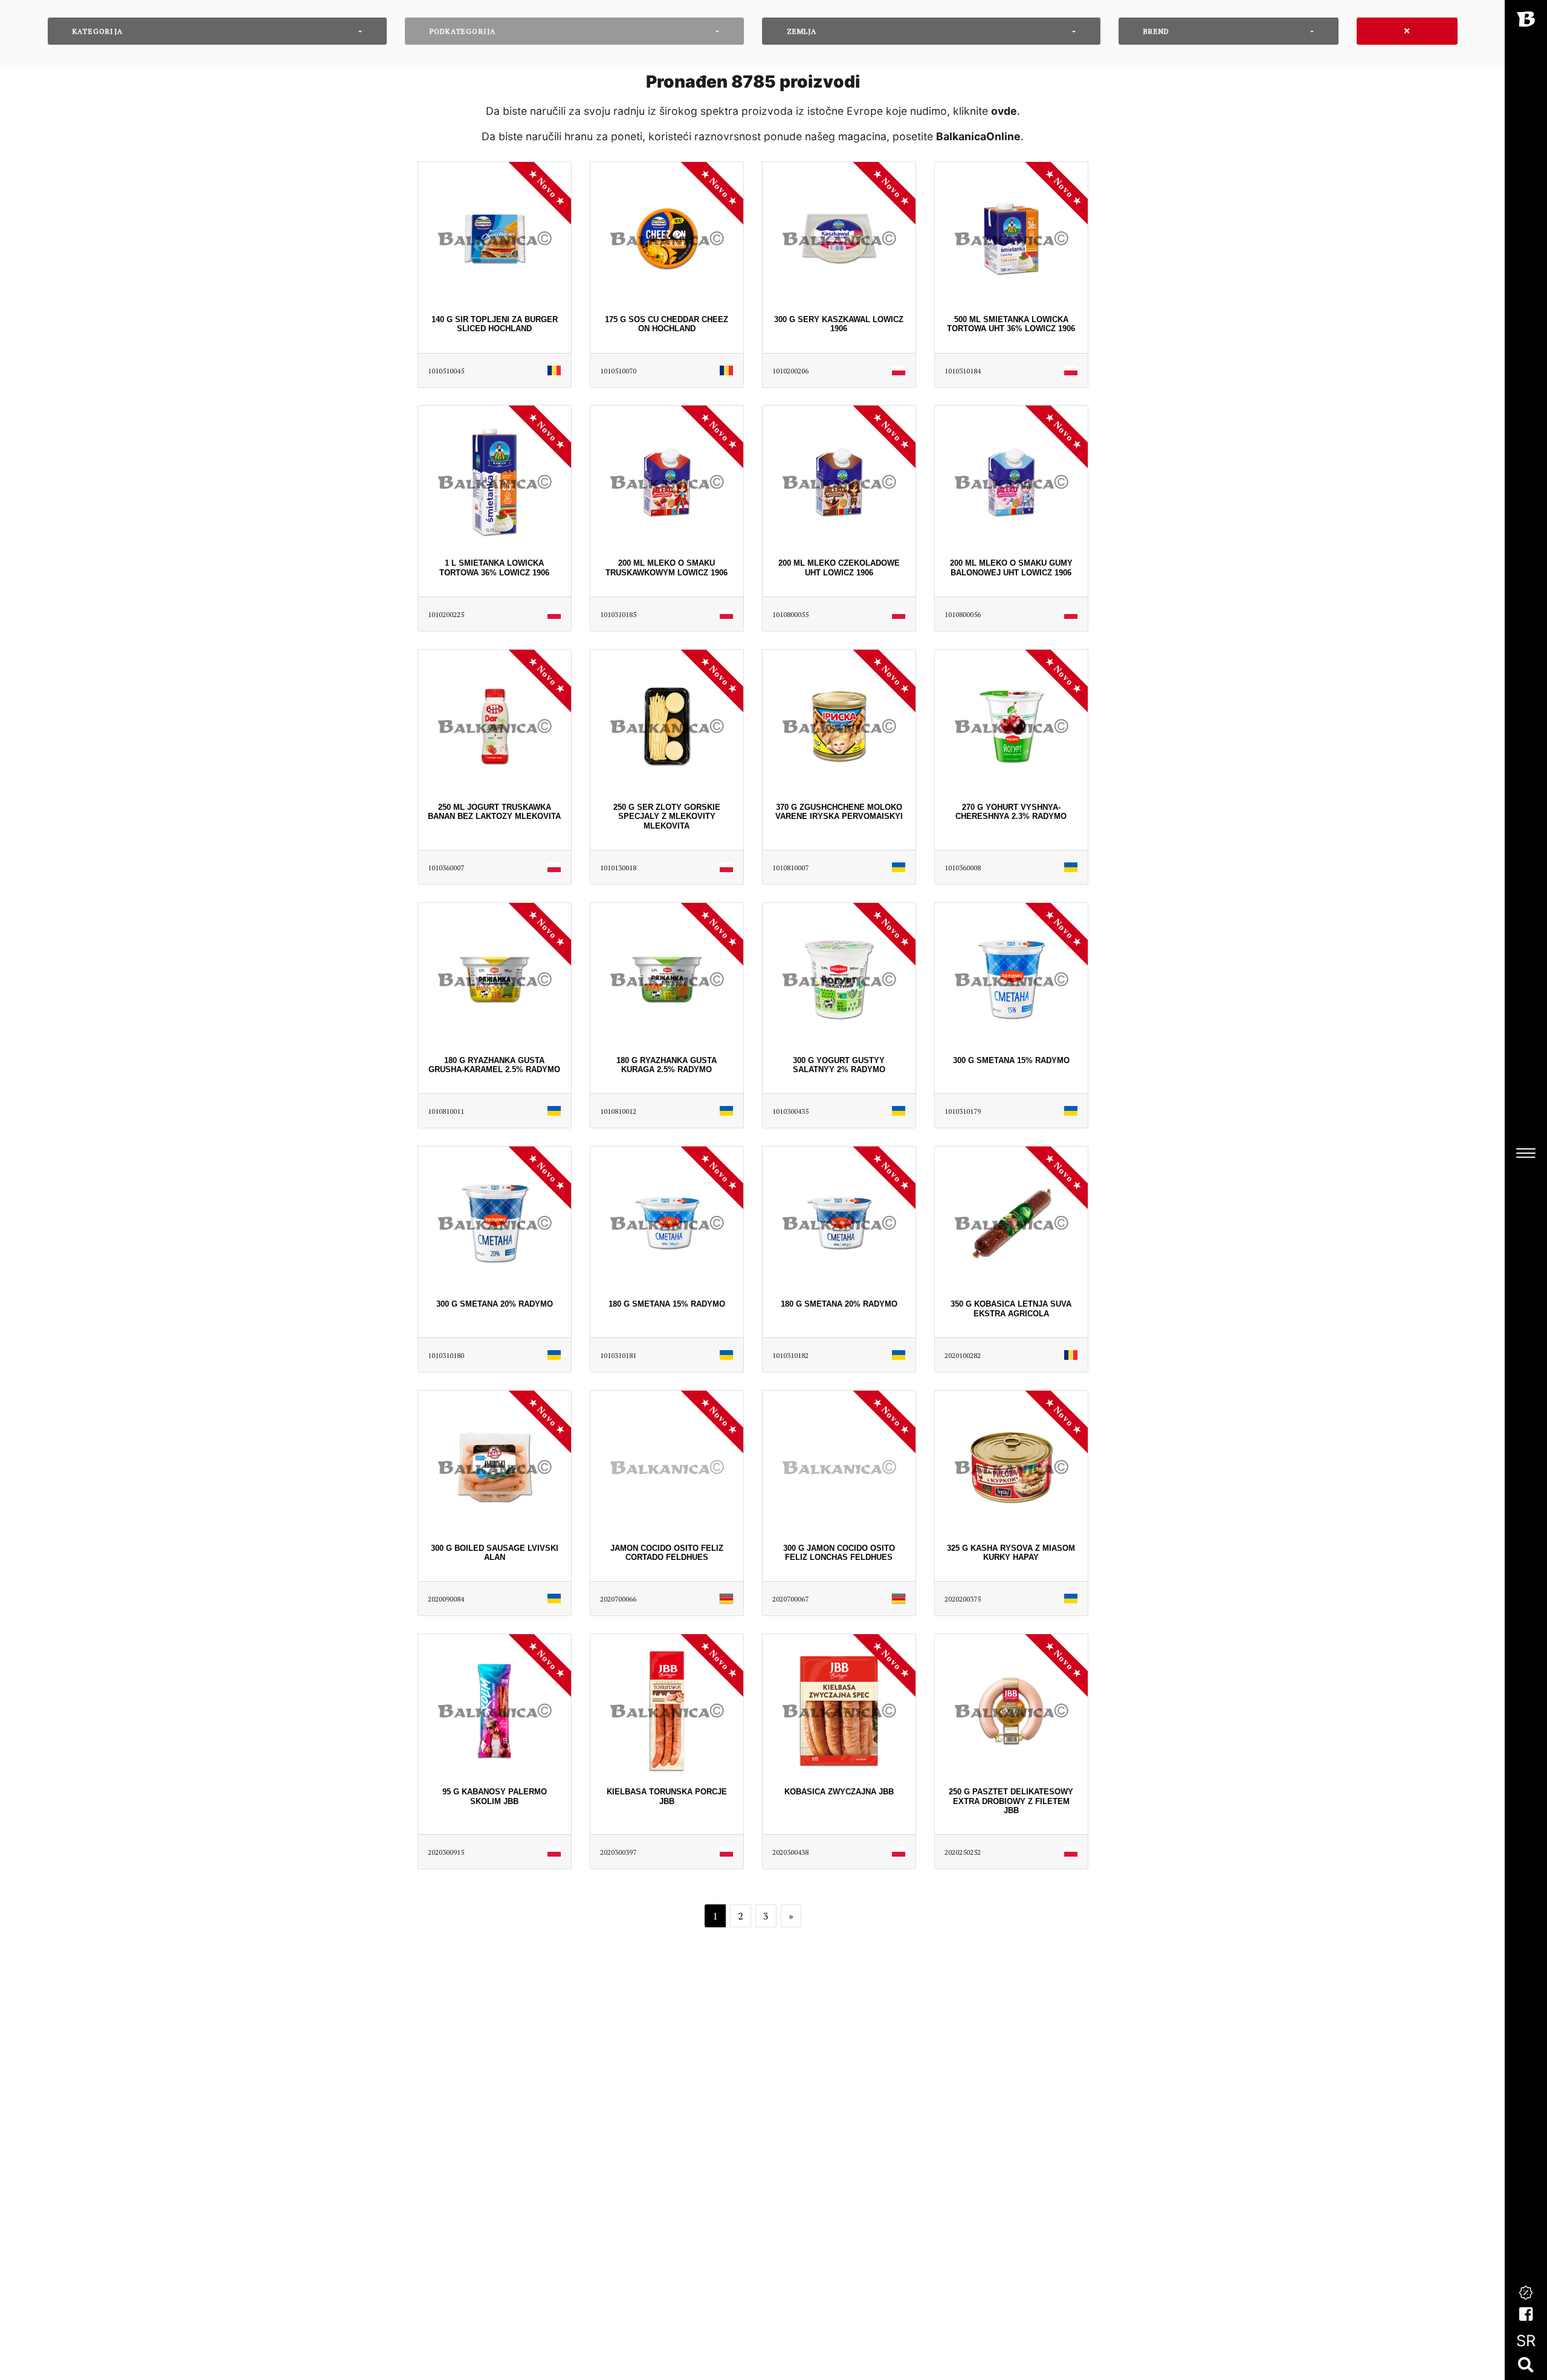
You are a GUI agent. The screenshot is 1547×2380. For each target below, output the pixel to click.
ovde (1004, 111)
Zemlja (802, 31)
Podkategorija (463, 31)
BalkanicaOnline (978, 136)
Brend (1156, 31)
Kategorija (98, 31)
